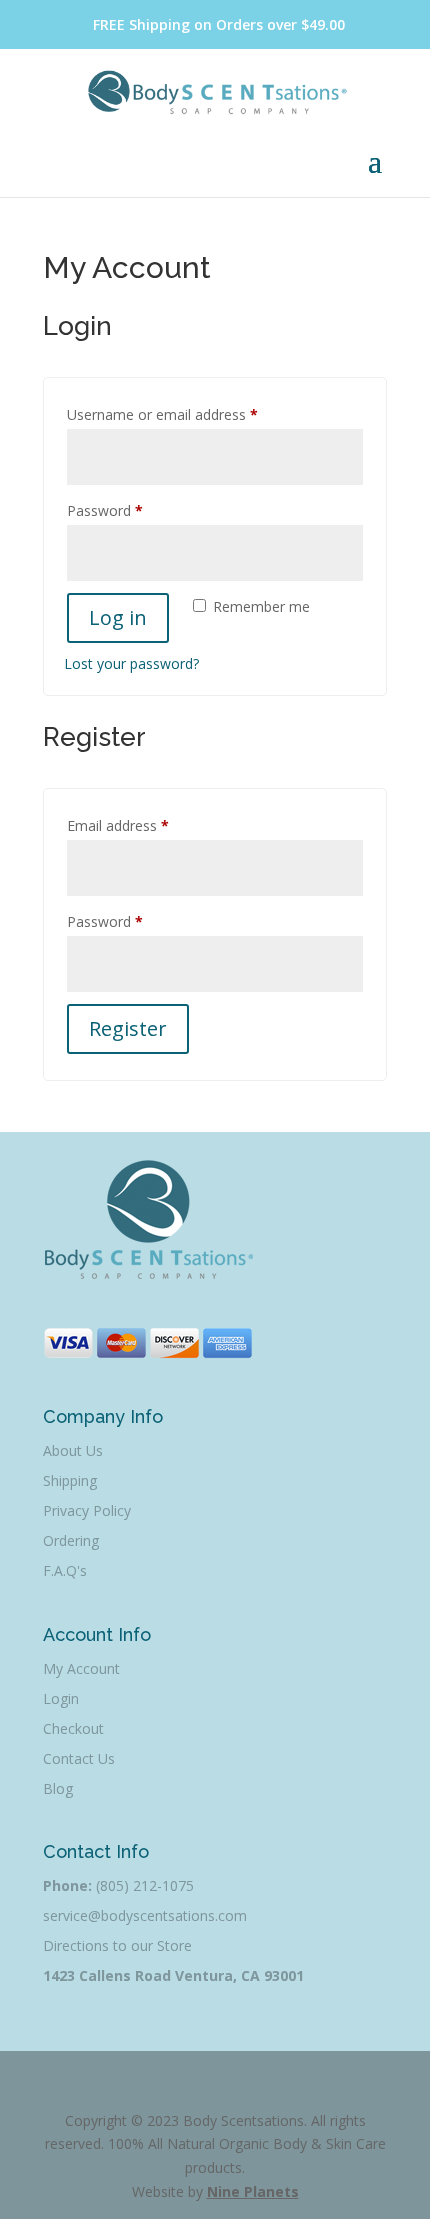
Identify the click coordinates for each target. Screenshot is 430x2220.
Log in (118, 617)
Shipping (70, 1480)
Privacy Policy (87, 1510)
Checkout (73, 1728)
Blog (58, 1788)
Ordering (71, 1540)
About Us (73, 1450)
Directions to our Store (117, 1945)
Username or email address (190, 414)
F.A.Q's (65, 1570)
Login (61, 1698)
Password (133, 510)
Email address (146, 825)
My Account (81, 1668)
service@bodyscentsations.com (145, 1915)
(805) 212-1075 (145, 1885)
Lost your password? (131, 663)
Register (128, 1028)
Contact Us (79, 1758)
